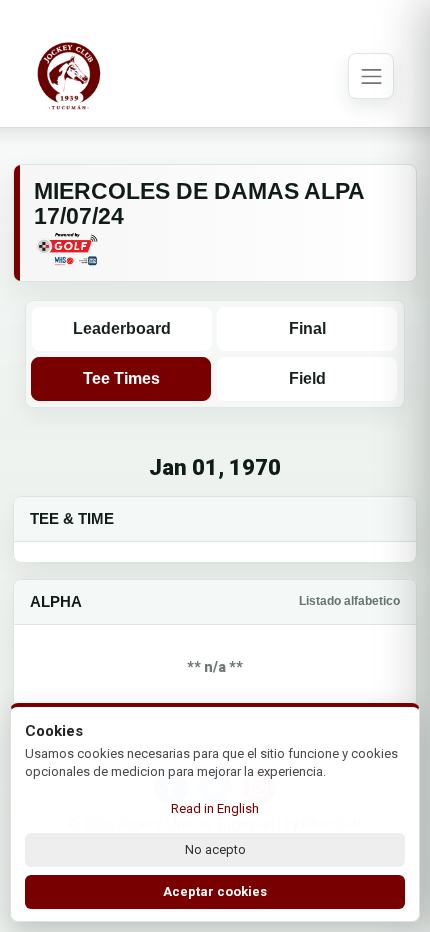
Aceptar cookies (215, 891)
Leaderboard (122, 328)
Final (307, 328)
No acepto (215, 849)
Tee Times (121, 378)
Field (307, 378)
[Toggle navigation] (371, 76)
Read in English (215, 808)
